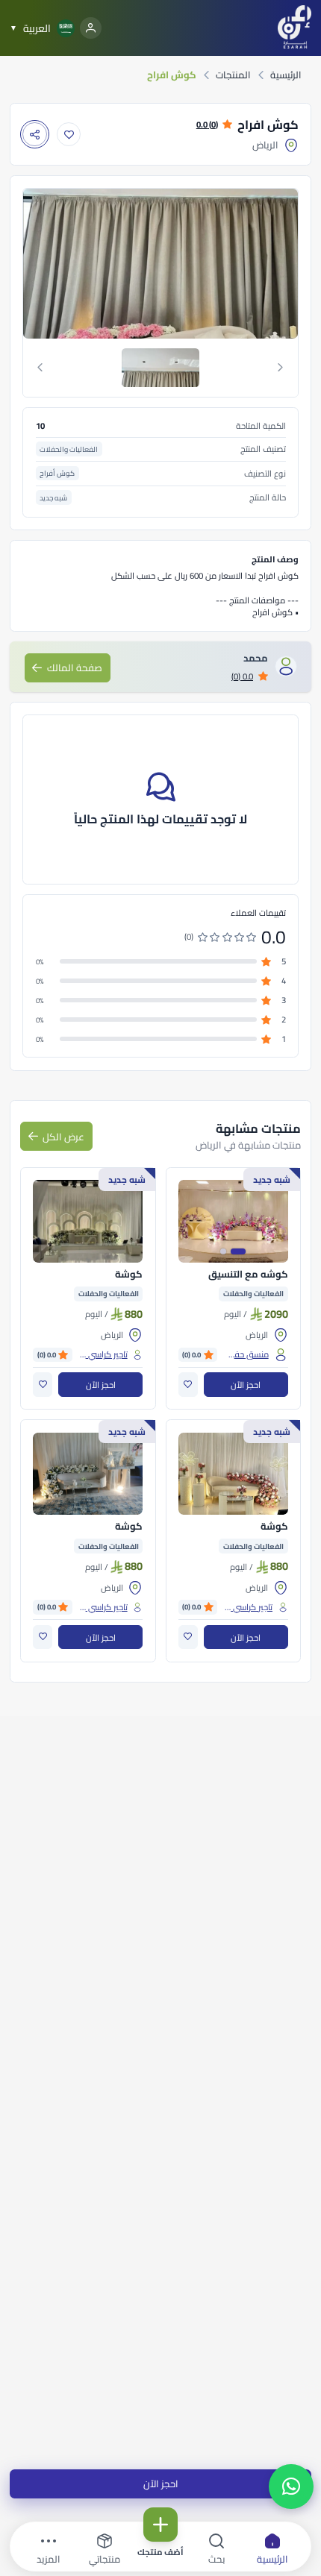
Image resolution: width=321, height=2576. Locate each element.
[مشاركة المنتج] (35, 135)
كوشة (129, 1275)
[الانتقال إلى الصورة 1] (238, 1251)
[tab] (161, 368)
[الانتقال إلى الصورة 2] (223, 1251)
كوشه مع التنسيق (248, 1275)
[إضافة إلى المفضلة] (69, 135)
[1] (160, 368)
